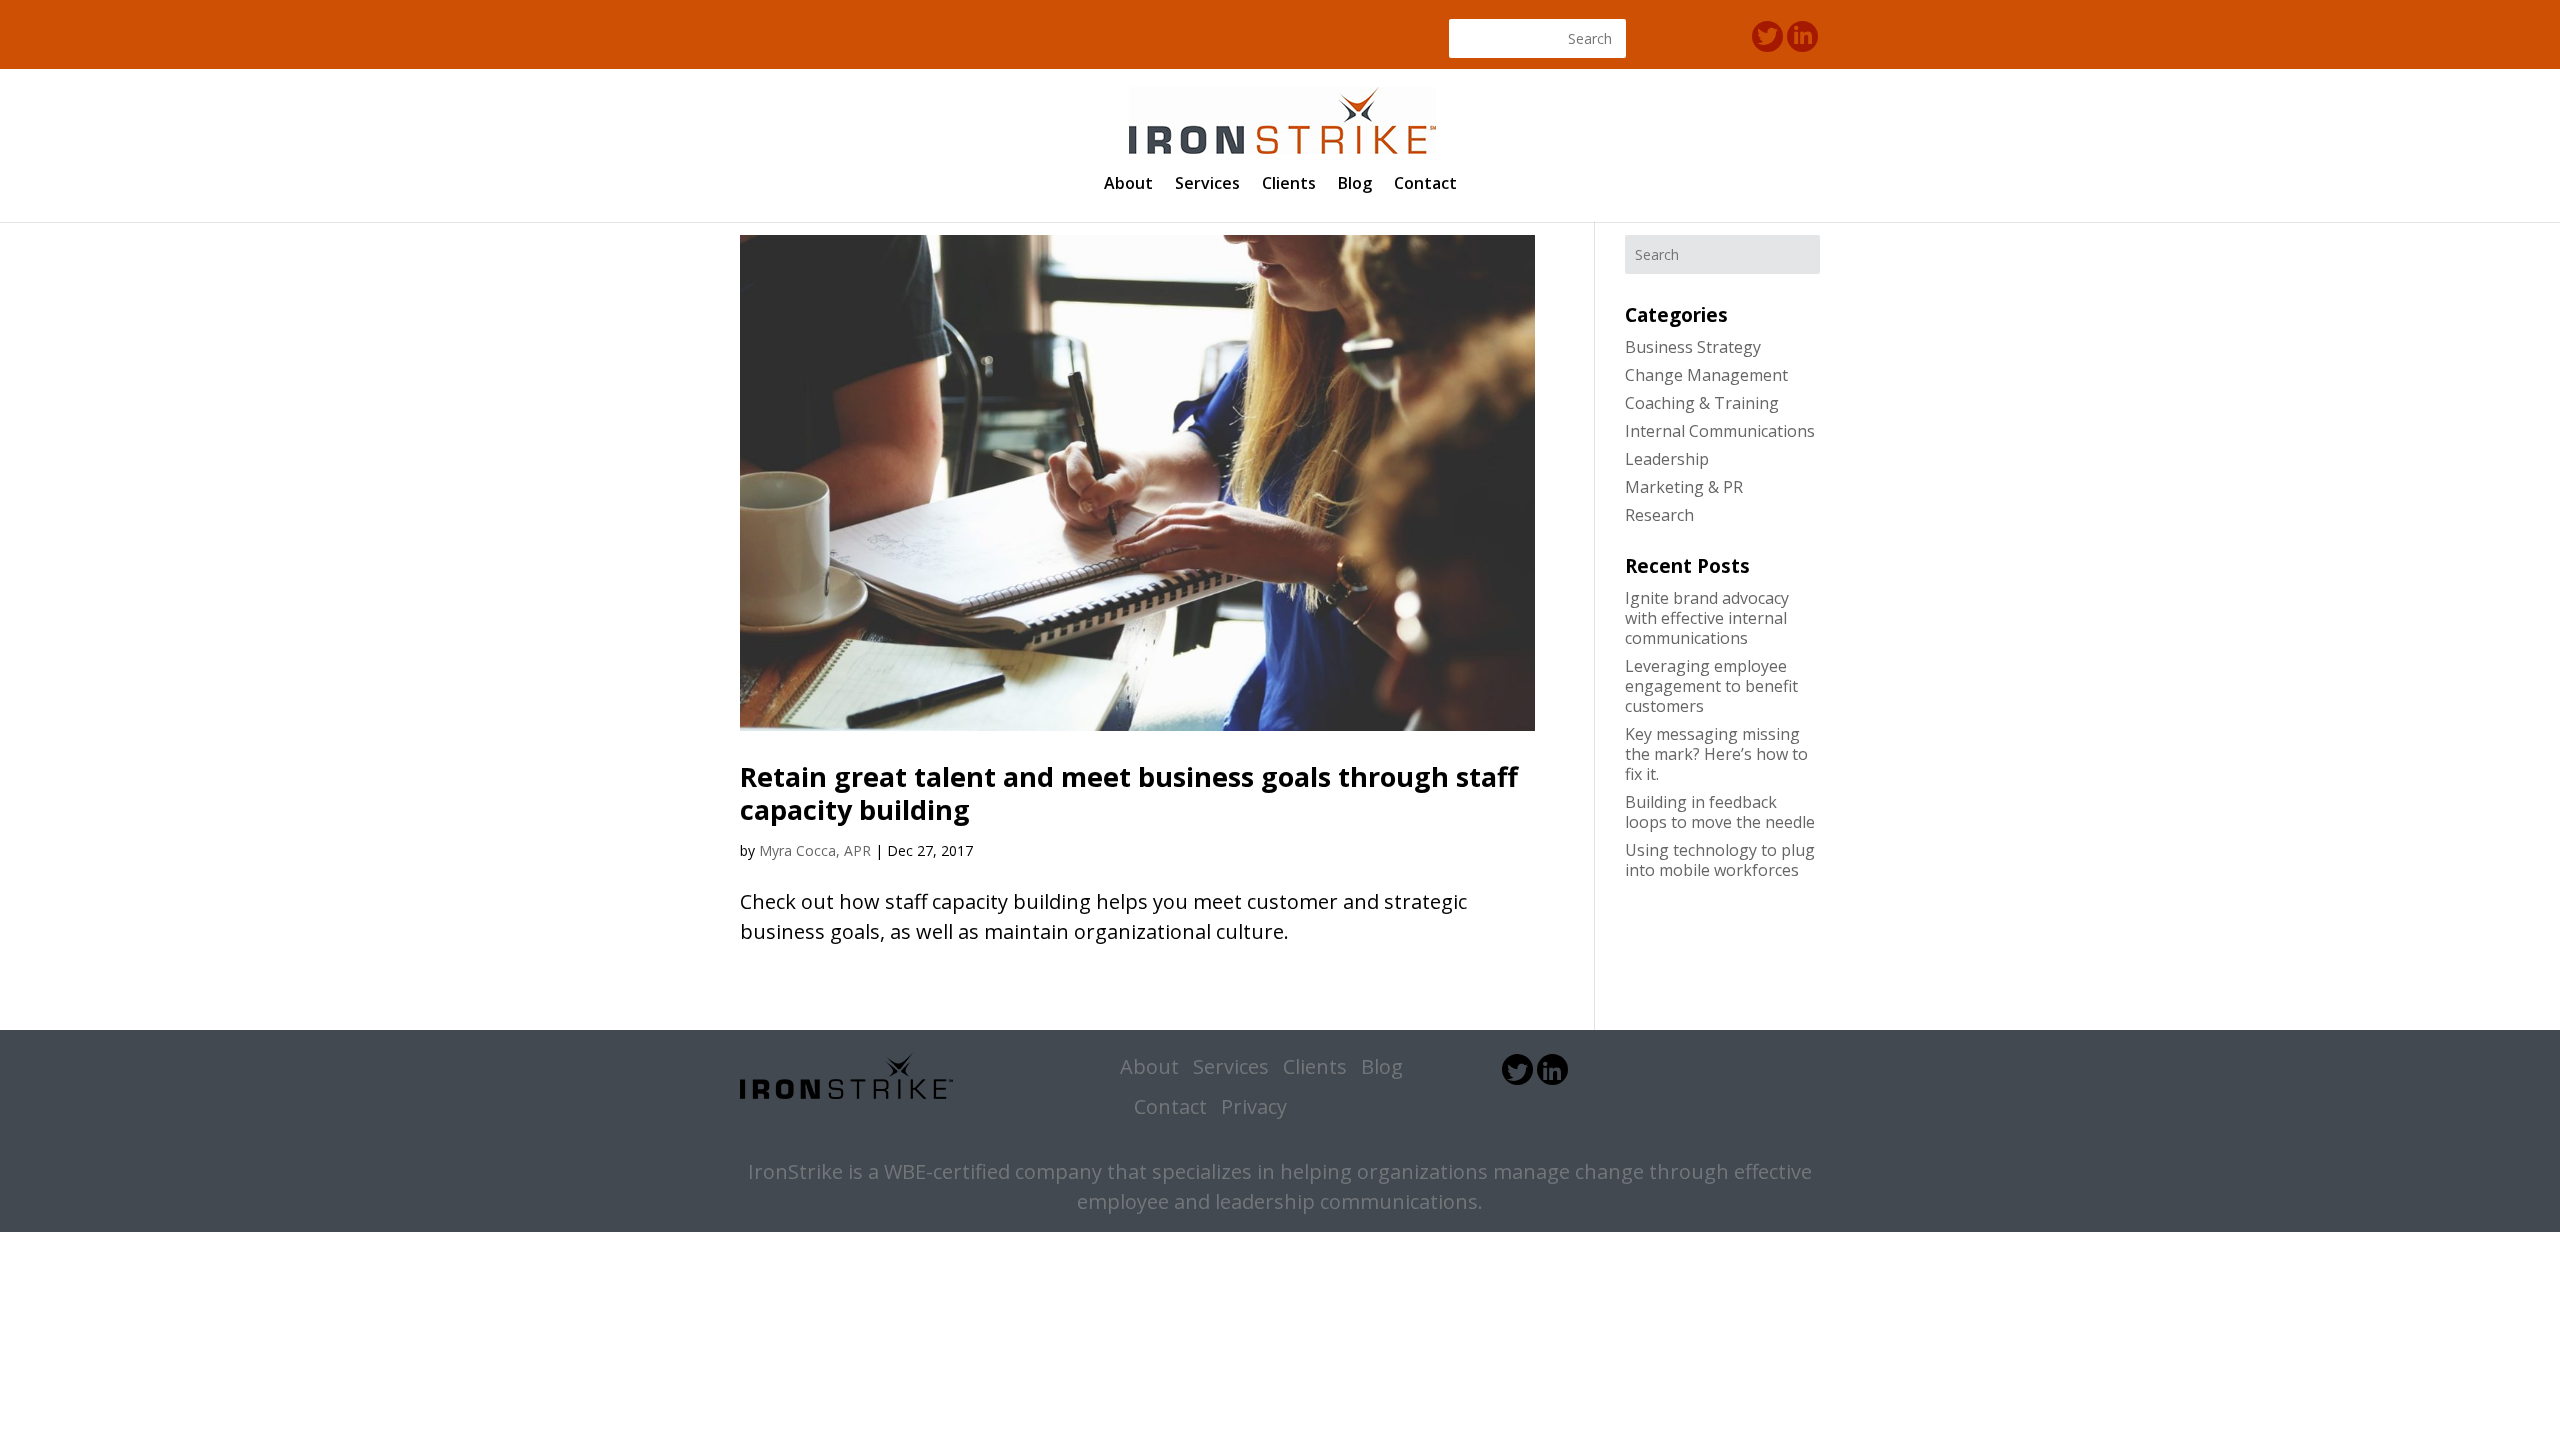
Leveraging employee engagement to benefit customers (1711, 686)
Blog (1355, 185)
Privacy (1254, 1106)
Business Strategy (1693, 347)
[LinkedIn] (1802, 36)
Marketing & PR (1684, 487)
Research (1659, 515)
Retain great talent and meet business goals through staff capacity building (1129, 792)
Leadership (1667, 459)
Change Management (1706, 375)
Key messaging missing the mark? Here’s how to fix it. (1716, 754)
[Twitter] (1767, 36)
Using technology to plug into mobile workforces (1720, 860)
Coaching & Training (1702, 403)
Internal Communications (1720, 431)
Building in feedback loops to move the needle (1720, 812)
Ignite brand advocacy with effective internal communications (1707, 618)
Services (1207, 185)
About (1128, 185)
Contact (1425, 185)
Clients (1289, 185)
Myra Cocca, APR (815, 850)
